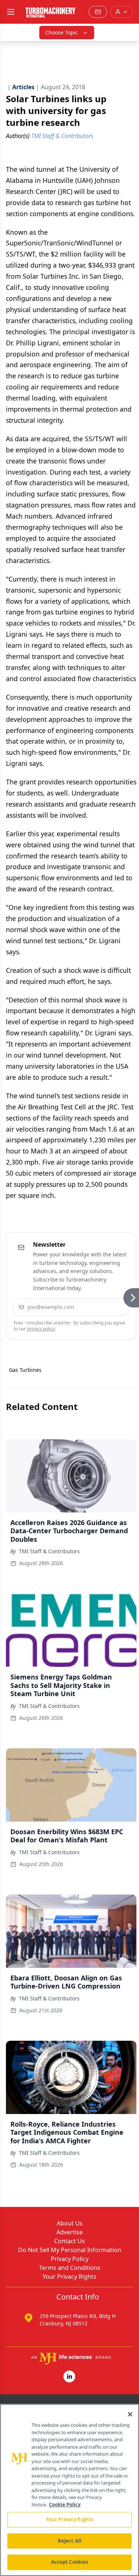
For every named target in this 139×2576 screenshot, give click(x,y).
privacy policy (41, 1329)
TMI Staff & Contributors (49, 1551)
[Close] (130, 2414)
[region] (69, 2490)
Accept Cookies (70, 2562)
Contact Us (69, 2241)
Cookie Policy (65, 2505)
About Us (70, 2223)
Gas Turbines (25, 1370)
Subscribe (102, 1307)
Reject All (69, 2541)
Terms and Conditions (70, 2268)
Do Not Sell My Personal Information (70, 2250)
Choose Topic (62, 32)
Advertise (69, 2232)
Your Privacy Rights (69, 2277)
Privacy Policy (70, 2259)
